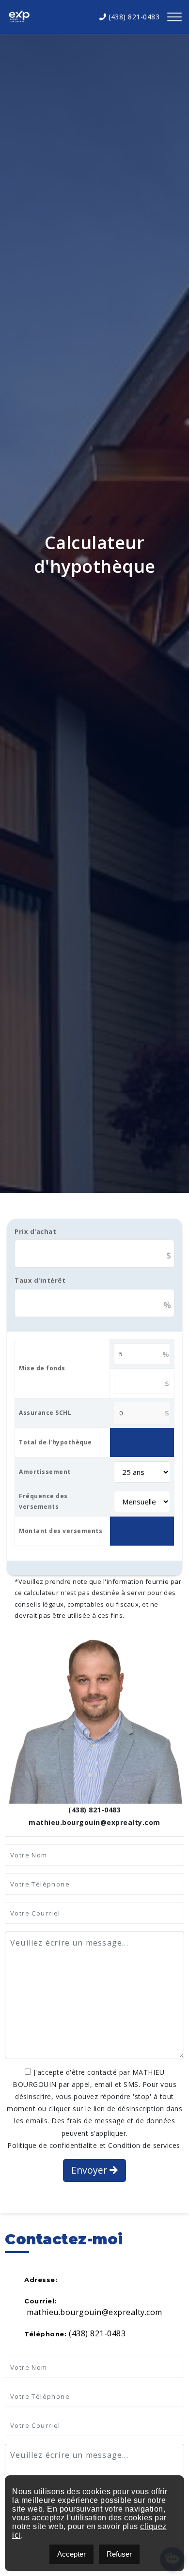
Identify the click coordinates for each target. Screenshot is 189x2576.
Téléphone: (45, 2334)
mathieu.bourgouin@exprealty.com (94, 2312)
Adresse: (41, 2280)
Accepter (71, 2554)
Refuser (119, 2554)
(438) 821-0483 (133, 17)
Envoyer (90, 2170)
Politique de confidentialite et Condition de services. (94, 2145)
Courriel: (40, 2301)
